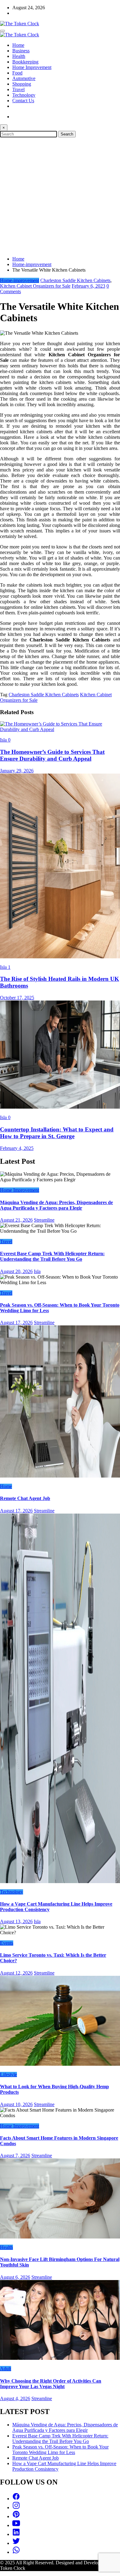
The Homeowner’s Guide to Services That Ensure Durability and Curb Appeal (52, 755)
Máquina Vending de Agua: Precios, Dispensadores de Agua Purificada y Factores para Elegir (56, 1205)
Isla (4, 740)
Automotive (24, 78)
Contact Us (23, 101)
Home (18, 45)
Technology (24, 95)
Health (19, 56)
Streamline (44, 1220)
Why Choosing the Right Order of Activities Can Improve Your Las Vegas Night (51, 2384)
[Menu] (2, 31)
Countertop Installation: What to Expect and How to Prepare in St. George (57, 1133)
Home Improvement (32, 67)
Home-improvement (20, 280)
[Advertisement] (60, 196)
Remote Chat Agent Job (25, 1498)
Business (21, 51)
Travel (18, 89)
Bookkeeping (25, 62)
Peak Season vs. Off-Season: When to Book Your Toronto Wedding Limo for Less (60, 2450)
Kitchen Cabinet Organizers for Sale (35, 286)
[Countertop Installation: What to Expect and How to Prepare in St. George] (60, 1107)
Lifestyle (8, 2075)
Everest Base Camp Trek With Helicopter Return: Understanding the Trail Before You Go (52, 1256)
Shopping (22, 84)
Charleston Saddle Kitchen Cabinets (75, 280)
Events (7, 1943)
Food (17, 73)
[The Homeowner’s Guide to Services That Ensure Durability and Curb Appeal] (60, 729)
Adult (6, 2369)
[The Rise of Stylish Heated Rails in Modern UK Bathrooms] (60, 957)
